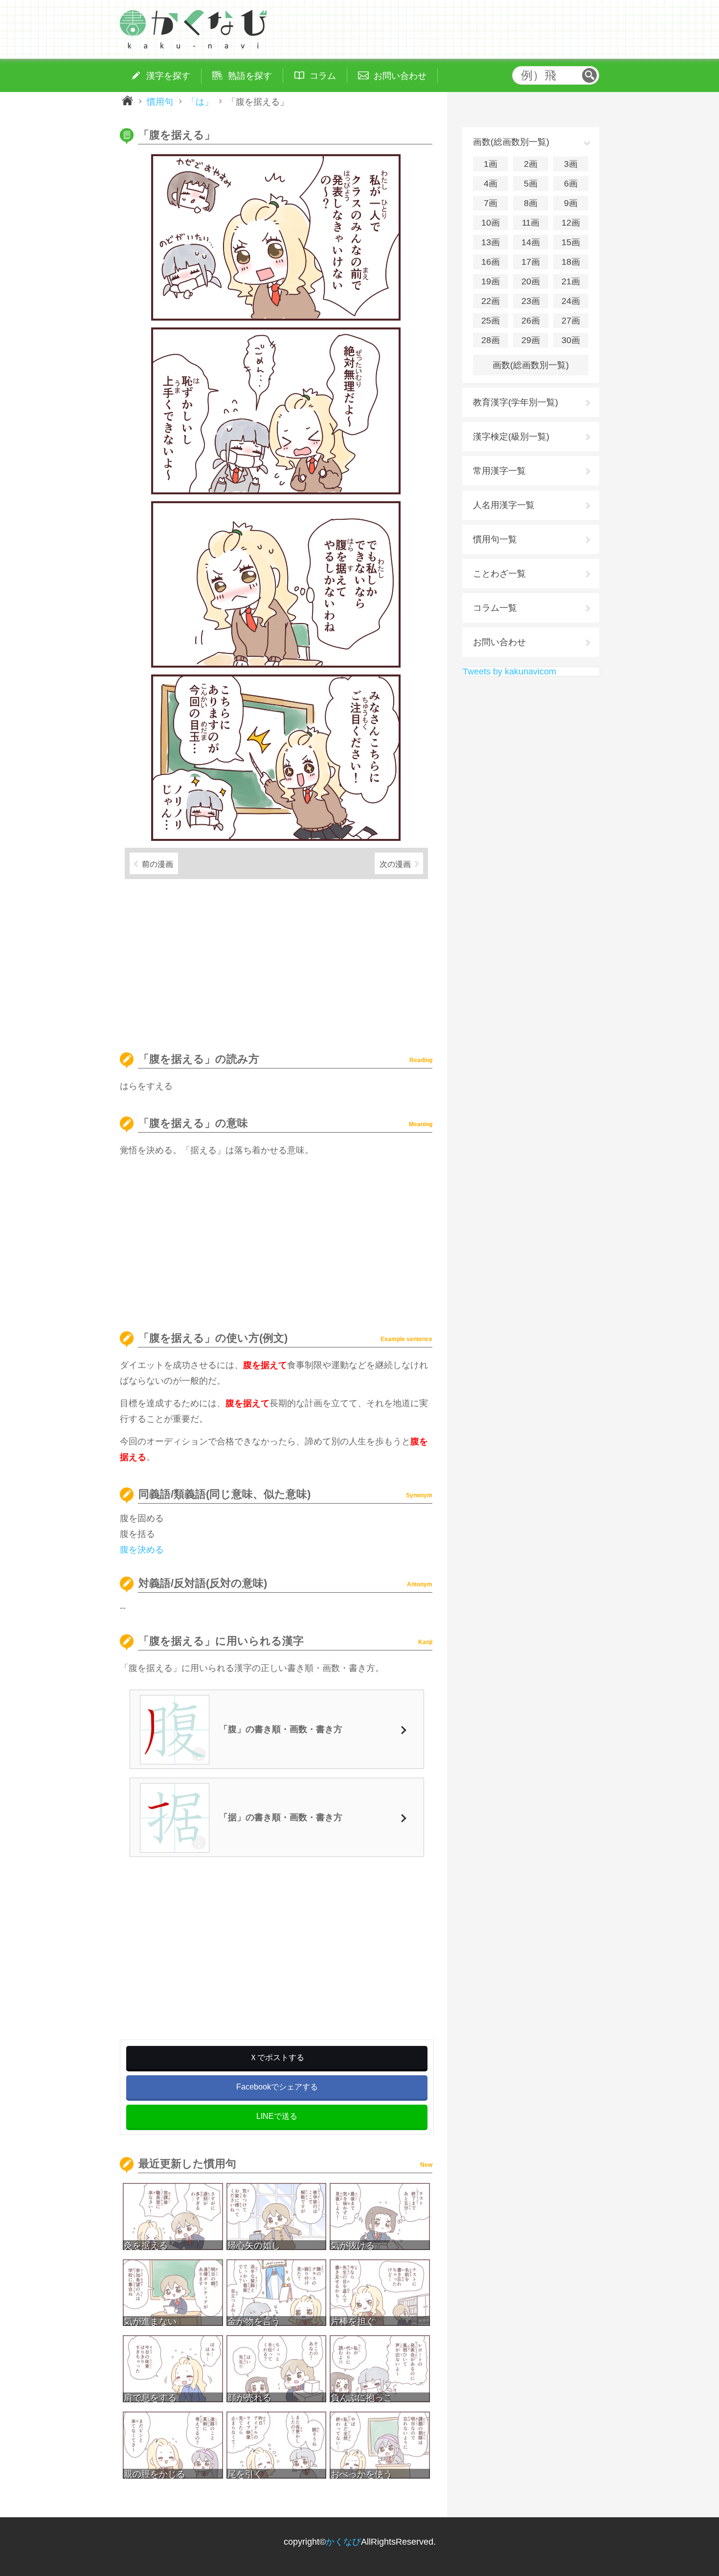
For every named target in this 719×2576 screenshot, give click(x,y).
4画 (491, 184)
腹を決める (142, 1550)
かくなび (343, 2542)
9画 (571, 203)
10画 (491, 223)
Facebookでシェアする (277, 2087)
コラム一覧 (495, 608)
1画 (491, 164)
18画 (571, 262)
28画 (491, 340)
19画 (491, 281)
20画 (531, 281)
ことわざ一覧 (499, 574)
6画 (571, 184)
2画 (531, 164)
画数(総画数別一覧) (531, 365)
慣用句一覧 (495, 539)
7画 (491, 203)
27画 (571, 321)
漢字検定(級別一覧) (511, 437)
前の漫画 (157, 864)
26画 (531, 321)
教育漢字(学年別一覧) (516, 402)
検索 (589, 75)
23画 (531, 301)
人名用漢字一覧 (504, 505)
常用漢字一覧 (499, 471)
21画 (571, 281)
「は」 (200, 101)
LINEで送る (277, 2116)
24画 (571, 301)
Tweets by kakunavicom (509, 672)
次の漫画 (395, 864)
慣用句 (160, 101)
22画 (491, 301)
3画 (571, 164)
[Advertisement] (276, 961)
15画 (571, 242)
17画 (531, 262)
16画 (491, 262)
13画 (491, 242)
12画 (571, 223)
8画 (531, 203)
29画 (531, 340)
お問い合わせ (499, 642)
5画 (531, 184)
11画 (531, 223)
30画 (571, 340)
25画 (491, 321)
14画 (531, 242)
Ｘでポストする (277, 2057)
